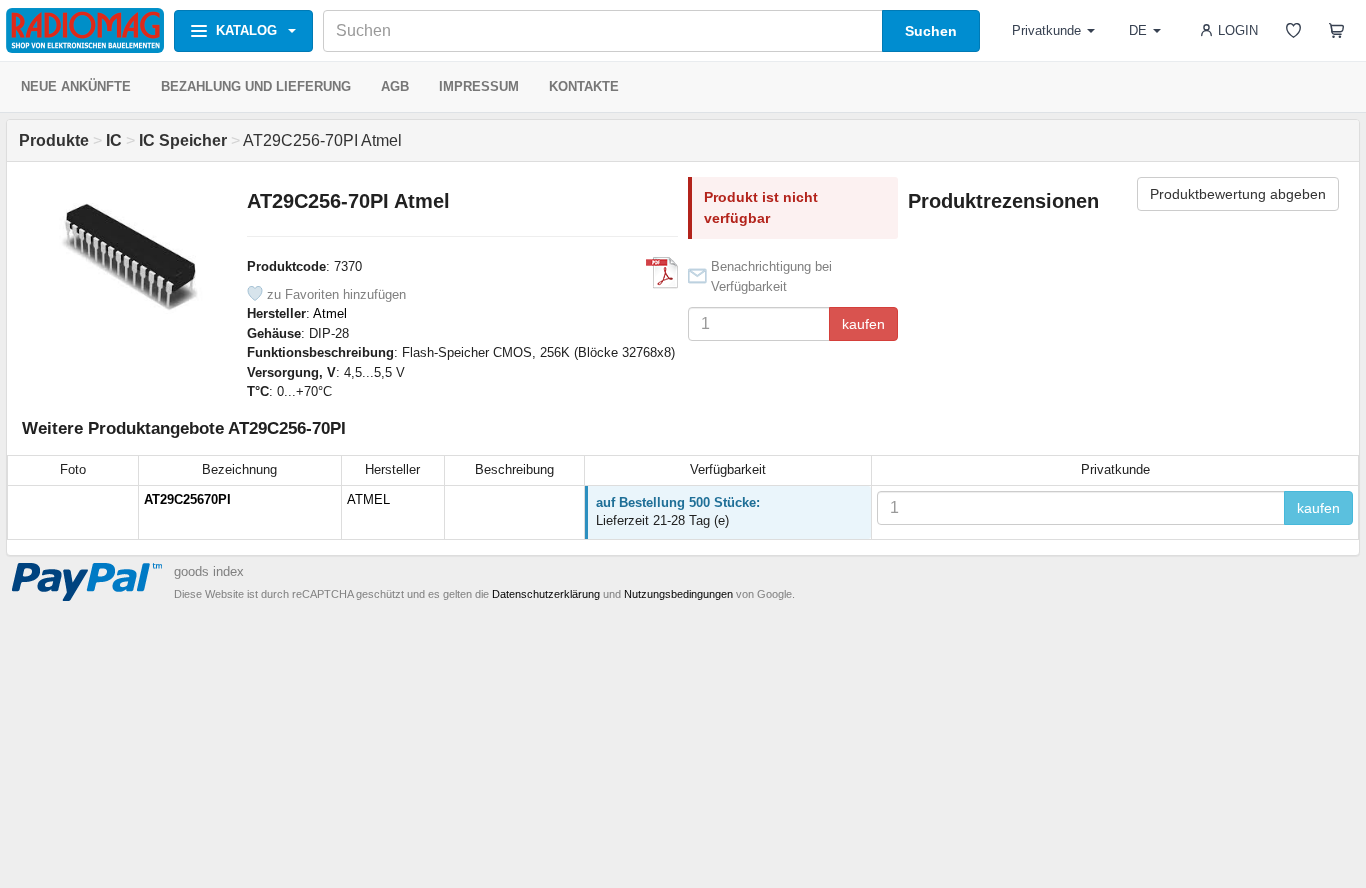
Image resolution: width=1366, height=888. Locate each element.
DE (1138, 30)
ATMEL (368, 499)
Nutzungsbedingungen (678, 594)
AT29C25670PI (187, 499)
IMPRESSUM (479, 86)
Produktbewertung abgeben (1238, 194)
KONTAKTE (584, 86)
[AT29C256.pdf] (662, 273)
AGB (395, 86)
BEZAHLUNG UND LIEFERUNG (256, 86)
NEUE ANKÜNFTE (76, 86)
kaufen (863, 324)
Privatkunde (1046, 30)
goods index (209, 571)
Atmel (330, 313)
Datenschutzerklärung (546, 594)
